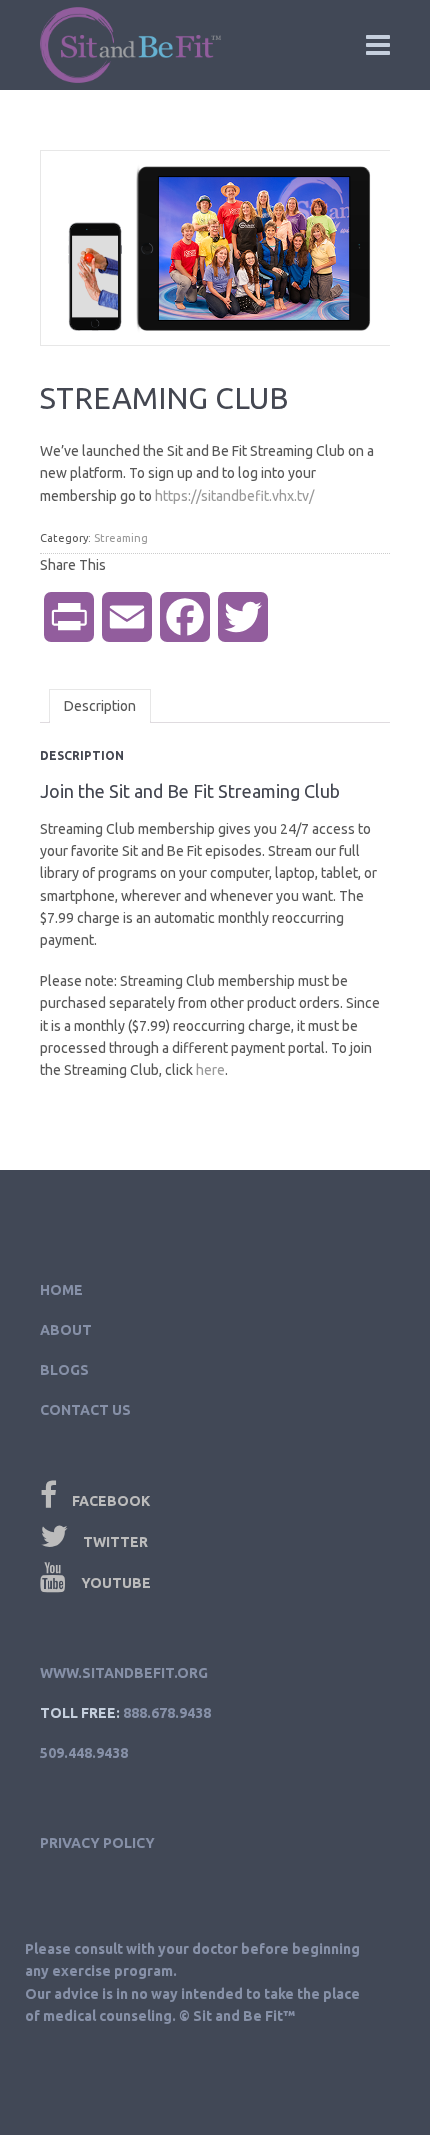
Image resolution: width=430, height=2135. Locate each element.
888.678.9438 (167, 1713)
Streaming (121, 538)
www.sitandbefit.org (124, 1673)
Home (61, 1290)
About (66, 1330)
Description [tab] (100, 706)
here (210, 1070)
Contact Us (85, 1410)
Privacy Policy (97, 1843)
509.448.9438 (84, 1753)
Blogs (64, 1370)
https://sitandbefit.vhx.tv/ (234, 496)
